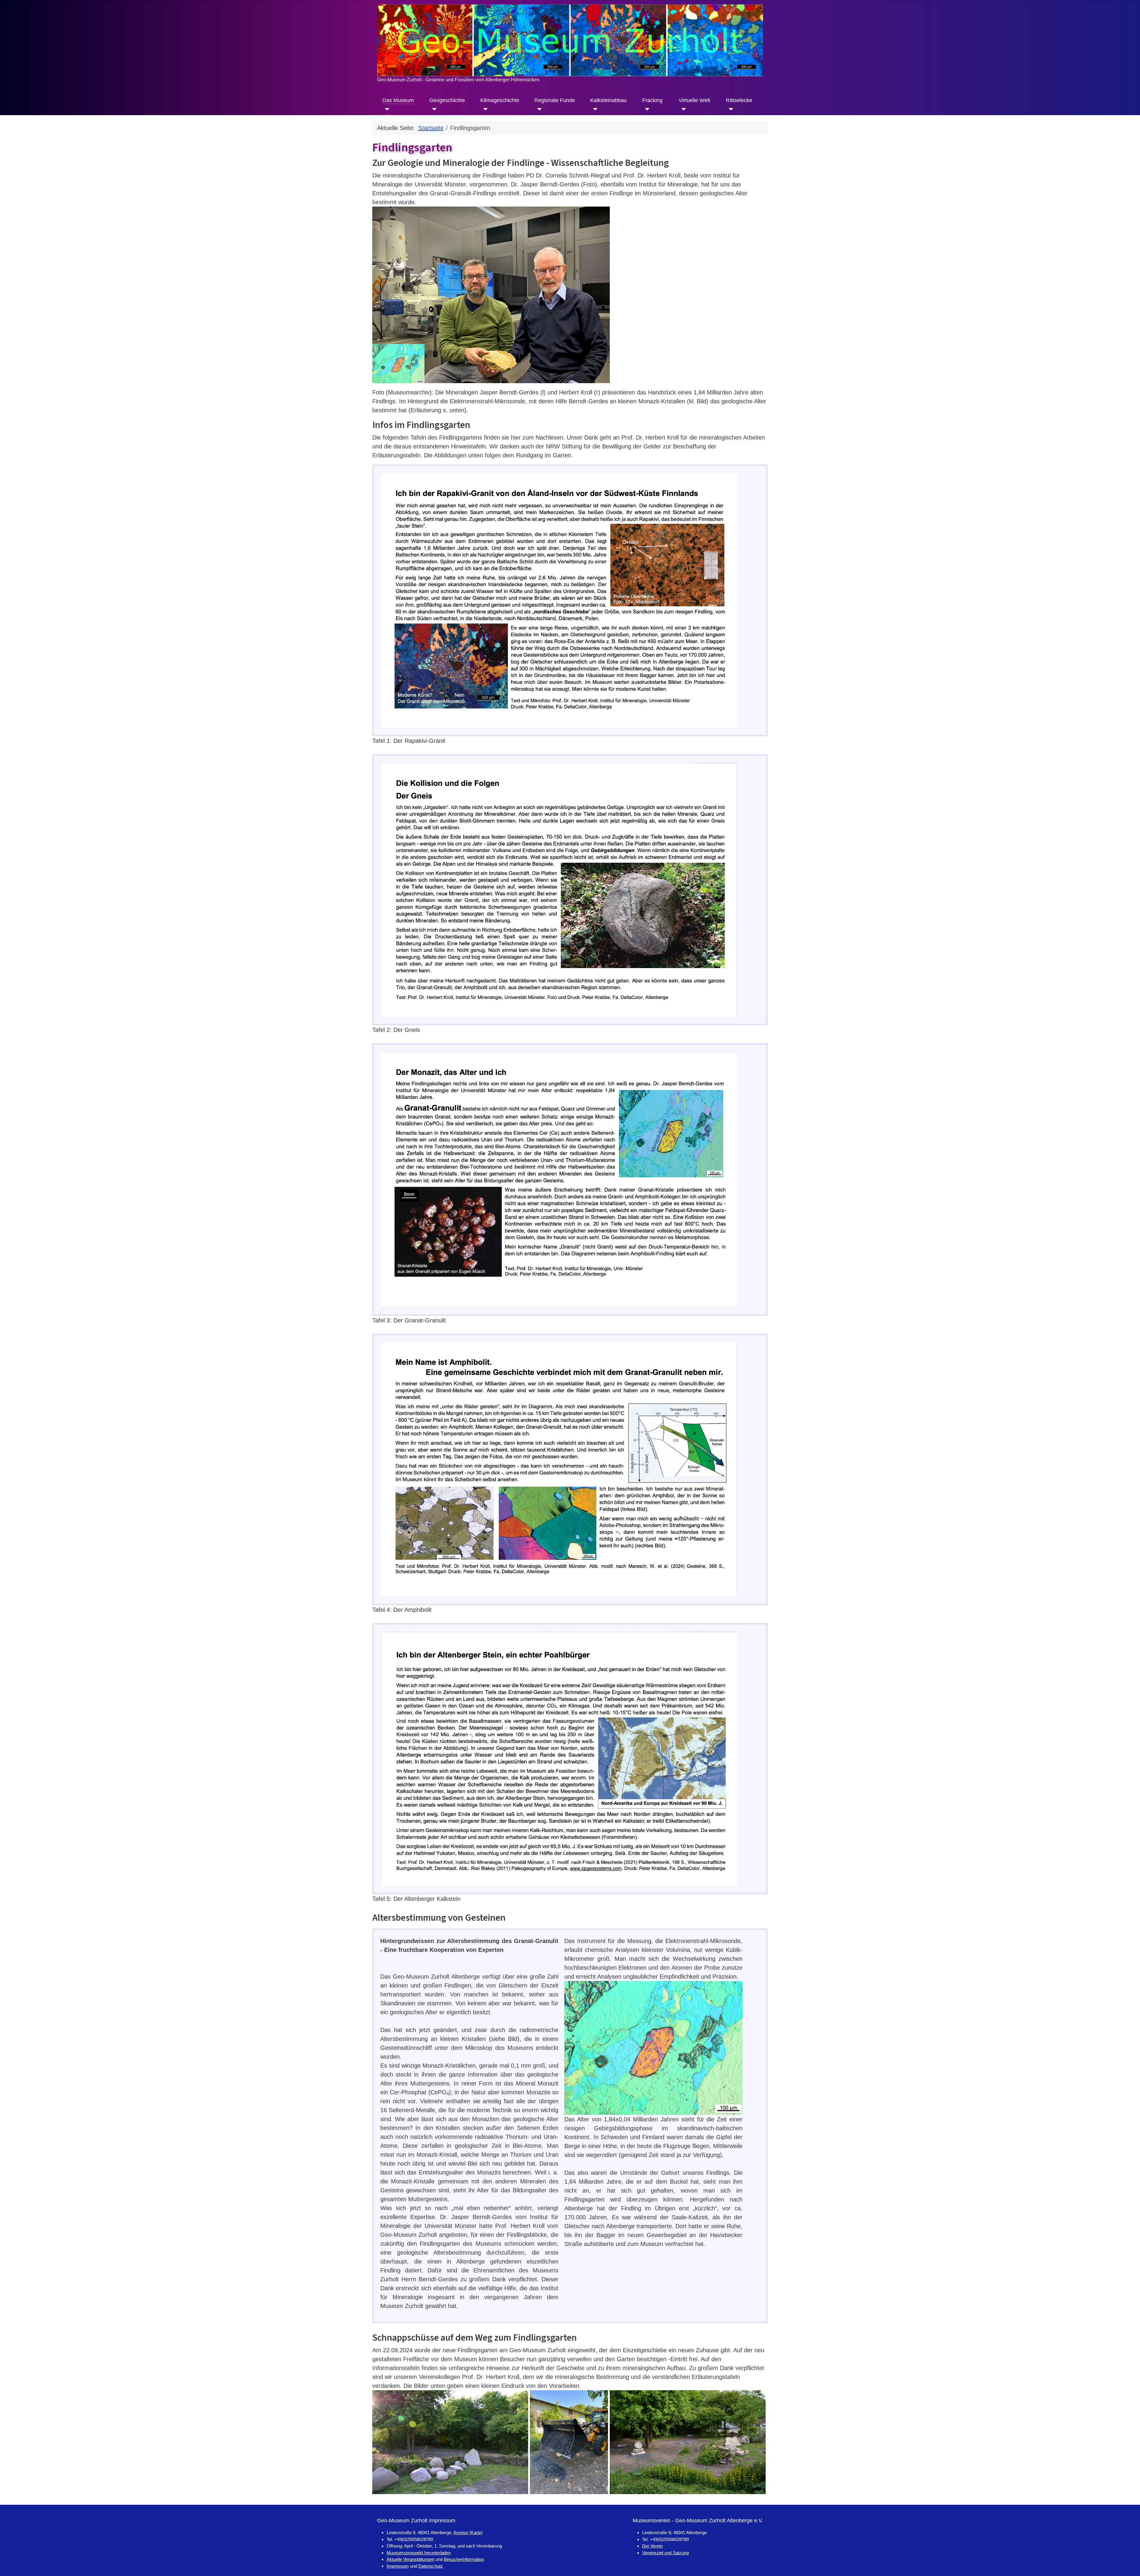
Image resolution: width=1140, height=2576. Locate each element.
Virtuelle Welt (694, 100)
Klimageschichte (500, 100)
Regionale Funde (555, 100)
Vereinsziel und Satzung (665, 2553)
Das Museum (398, 100)
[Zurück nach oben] (1128, 2564)
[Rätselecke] (730, 109)
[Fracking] (646, 109)
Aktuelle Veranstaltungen (410, 2559)
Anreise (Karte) (468, 2533)
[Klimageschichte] (484, 109)
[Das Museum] (386, 109)
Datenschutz (431, 2566)
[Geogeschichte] (433, 109)
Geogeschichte (447, 100)
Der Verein (652, 2546)
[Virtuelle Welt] (682, 109)
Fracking (652, 100)
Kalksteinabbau (608, 100)
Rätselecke (739, 100)
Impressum (398, 2566)
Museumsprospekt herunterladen (419, 2553)
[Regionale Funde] (538, 109)
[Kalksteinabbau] (594, 109)
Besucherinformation (464, 2559)
